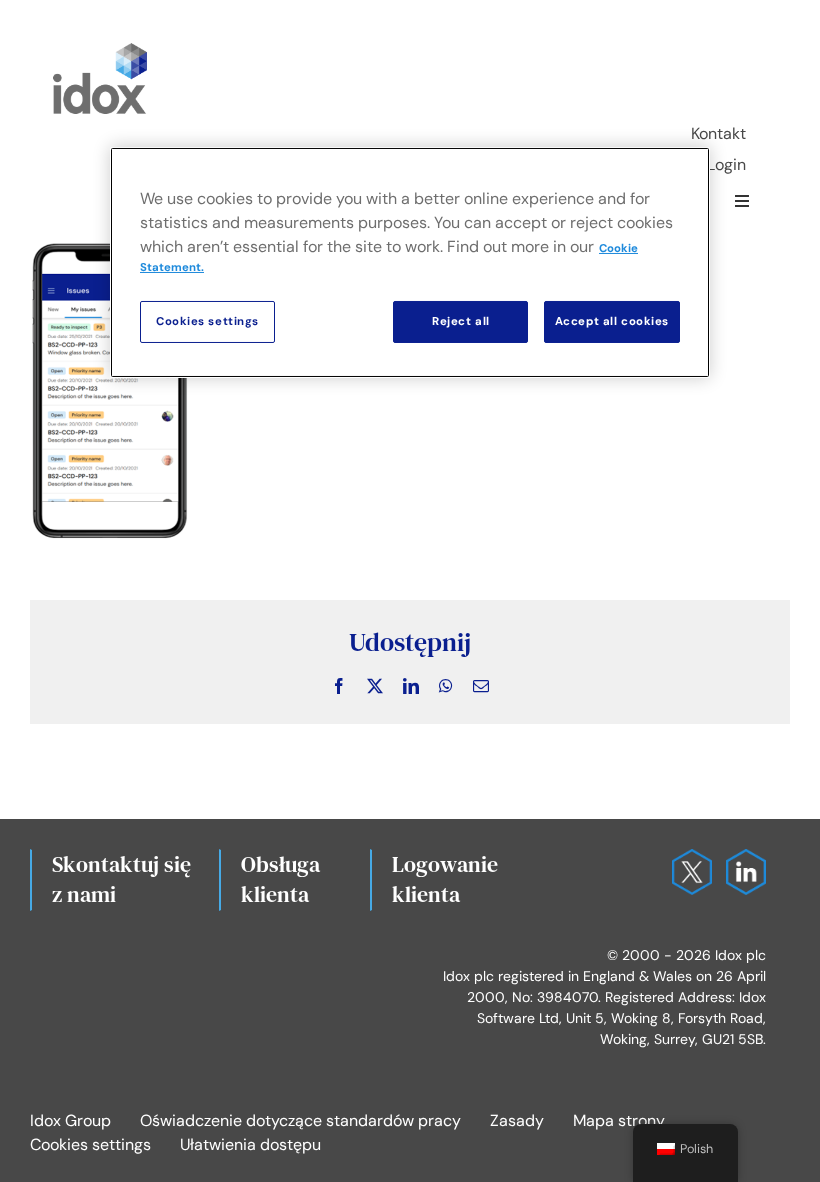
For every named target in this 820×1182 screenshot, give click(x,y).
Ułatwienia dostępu (250, 1144)
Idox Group (70, 1120)
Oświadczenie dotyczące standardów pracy (300, 1120)
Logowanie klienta (445, 879)
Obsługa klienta (280, 879)
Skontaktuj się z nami (121, 879)
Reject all (461, 321)
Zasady (517, 1120)
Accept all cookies (612, 321)
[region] (410, 262)
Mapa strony (619, 1120)
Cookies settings (90, 1144)
